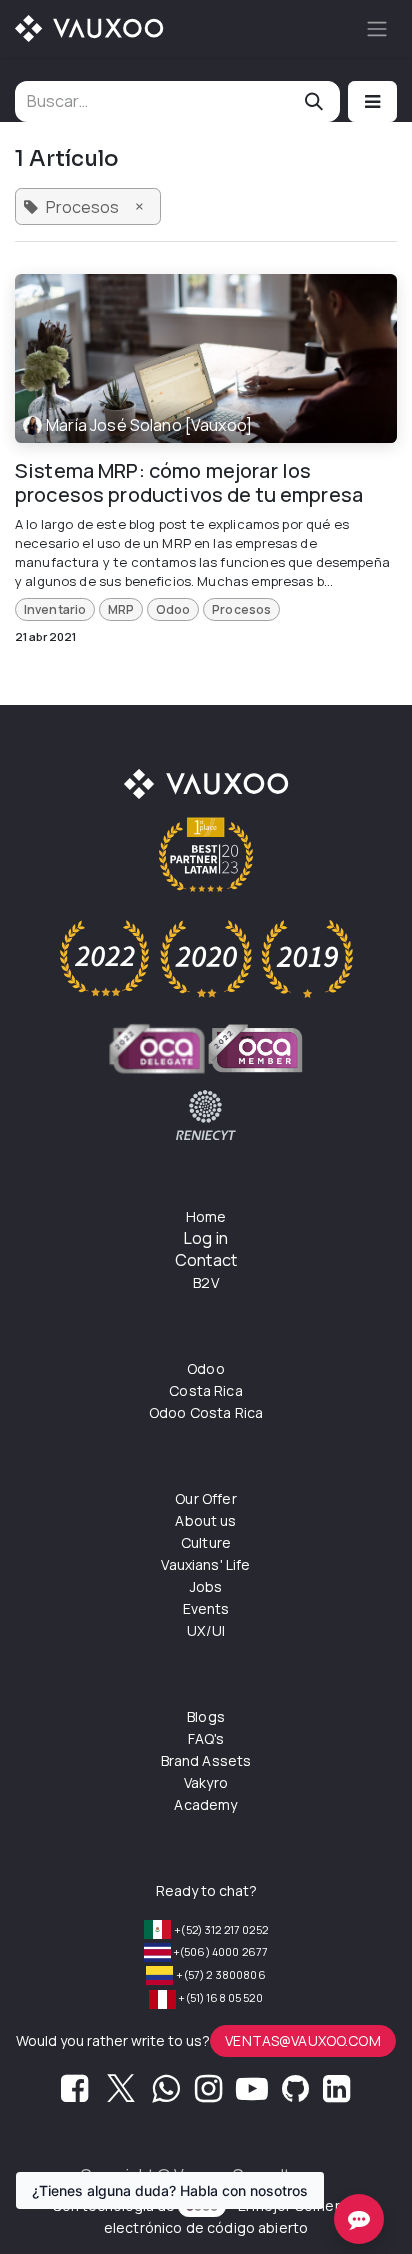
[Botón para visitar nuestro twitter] (121, 2094)
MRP (121, 609)
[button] (372, 101)
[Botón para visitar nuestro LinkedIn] (336, 2094)
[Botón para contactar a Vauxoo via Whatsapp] (165, 2094)
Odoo (173, 609)
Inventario (55, 609)
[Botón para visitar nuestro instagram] (208, 2094)
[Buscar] (314, 101)
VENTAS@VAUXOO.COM (303, 2040)
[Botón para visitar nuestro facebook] (74, 2094)
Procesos (241, 609)
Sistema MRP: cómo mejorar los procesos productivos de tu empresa (189, 483)
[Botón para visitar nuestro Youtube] (252, 2094)
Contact (206, 1260)
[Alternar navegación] (377, 28)
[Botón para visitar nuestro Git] (295, 2094)
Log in (206, 1238)
